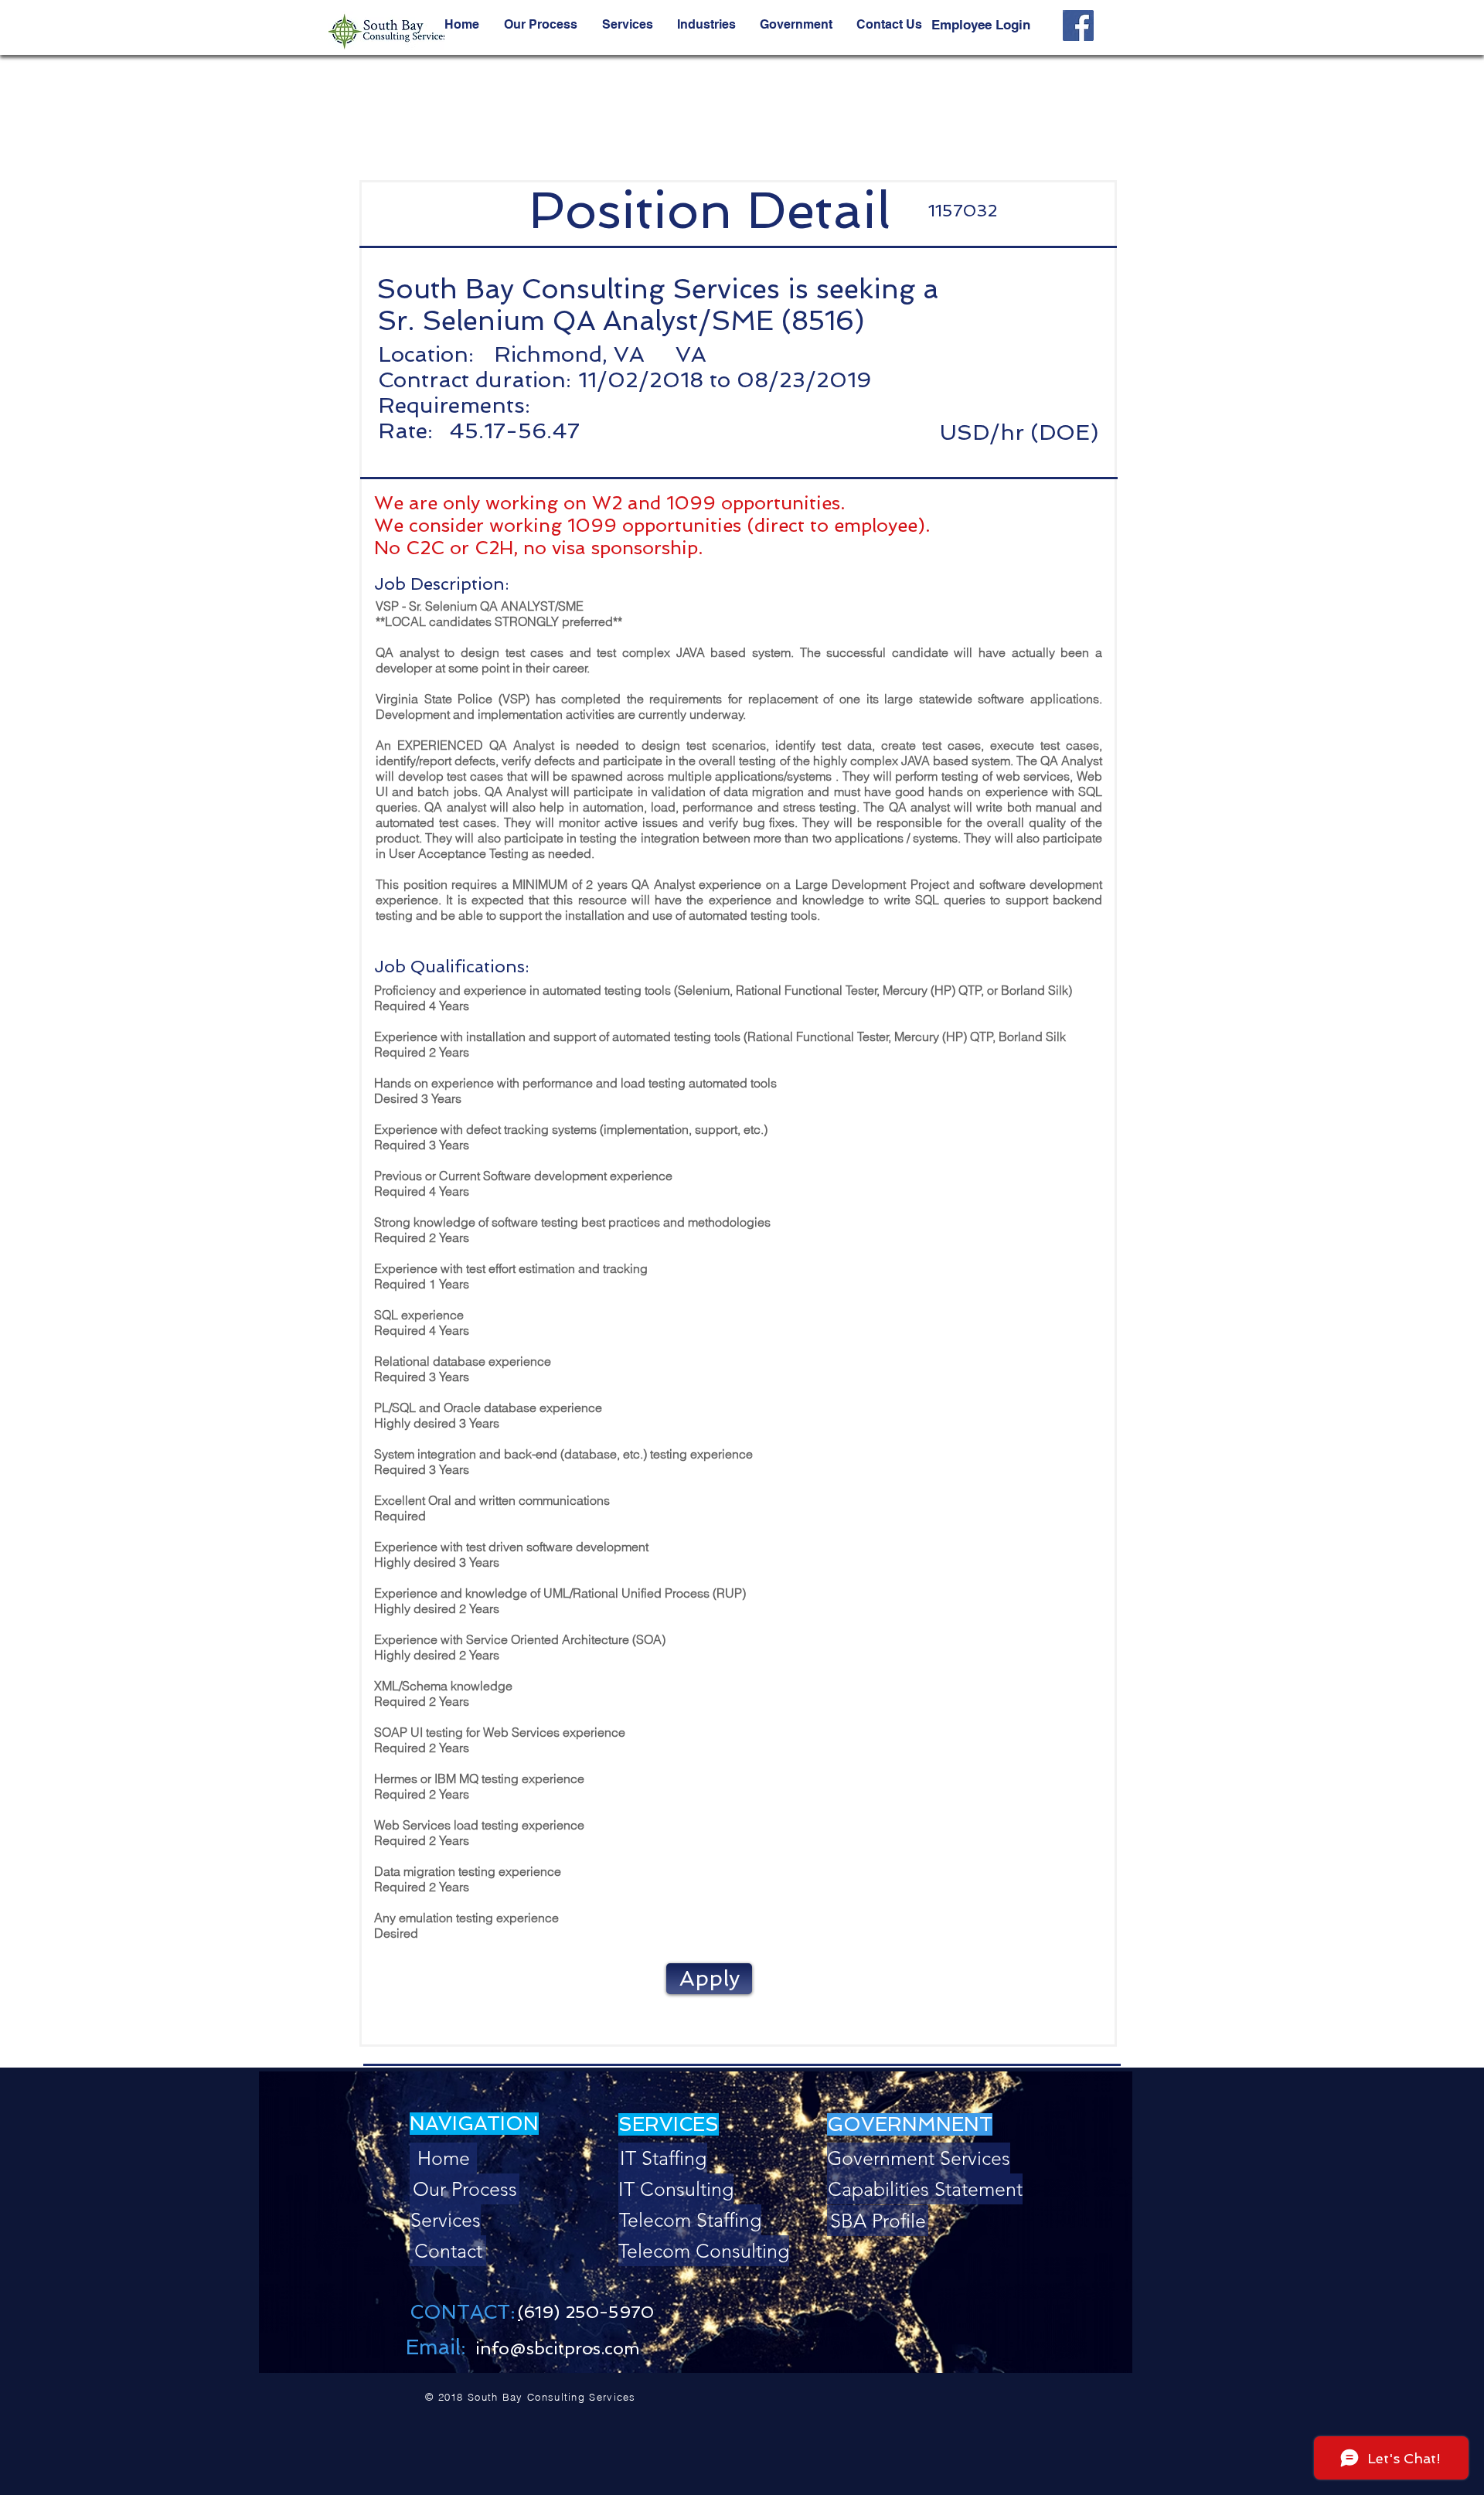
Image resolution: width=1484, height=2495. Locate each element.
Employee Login (981, 25)
